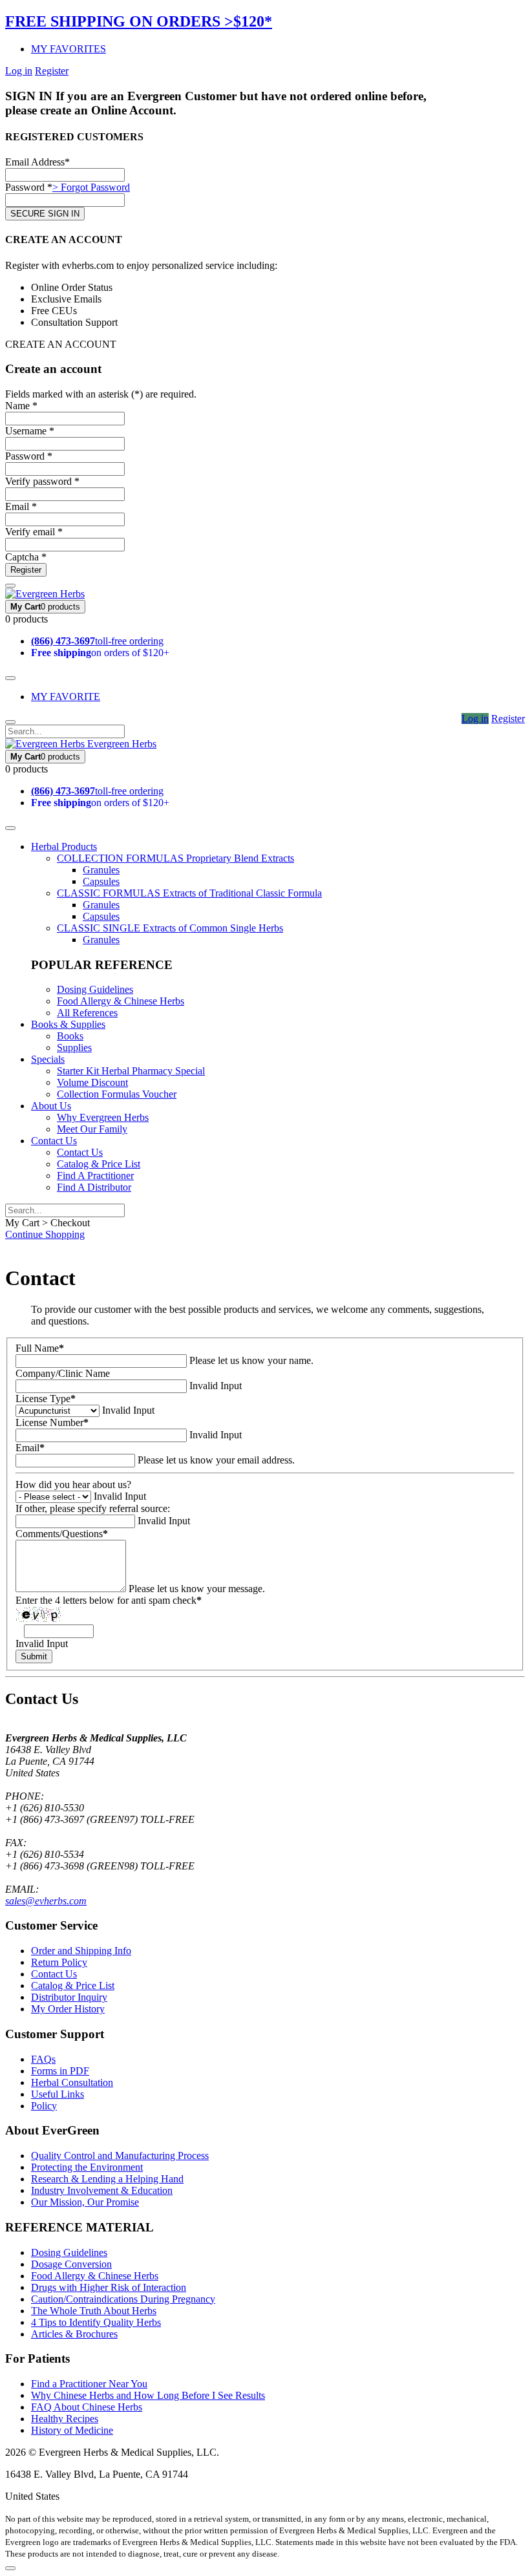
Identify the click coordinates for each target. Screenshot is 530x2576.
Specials (48, 1059)
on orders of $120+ (100, 653)
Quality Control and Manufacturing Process (120, 2156)
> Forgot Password (91, 187)
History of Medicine (72, 2430)
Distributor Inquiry (69, 1997)
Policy (44, 2106)
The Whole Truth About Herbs (94, 2311)
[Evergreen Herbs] (45, 594)
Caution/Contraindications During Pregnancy (123, 2299)
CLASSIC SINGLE (170, 928)
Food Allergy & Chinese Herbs (121, 1001)
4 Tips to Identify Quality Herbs (96, 2322)
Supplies (74, 1048)
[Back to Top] (10, 2568)
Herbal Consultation (72, 2082)
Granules (101, 870)
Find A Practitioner (95, 1176)
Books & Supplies (68, 1024)
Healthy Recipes (65, 2419)
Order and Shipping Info (81, 1951)
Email (30, 1448)
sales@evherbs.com (46, 1901)
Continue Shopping (45, 1234)
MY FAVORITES (69, 49)
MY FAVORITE (66, 697)
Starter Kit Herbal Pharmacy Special (131, 1071)
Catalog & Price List (99, 1164)
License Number (52, 1422)
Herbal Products (64, 846)
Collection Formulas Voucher (117, 1094)
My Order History (68, 2009)
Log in (19, 71)
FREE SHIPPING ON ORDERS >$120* (139, 21)
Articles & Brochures (74, 2334)
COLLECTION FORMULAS (175, 858)
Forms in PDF (60, 2071)
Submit (34, 1656)
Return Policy (59, 1962)
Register (52, 71)
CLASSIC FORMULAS (189, 893)
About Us (51, 1106)
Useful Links (58, 2094)
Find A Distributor (94, 1187)
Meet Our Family (92, 1129)
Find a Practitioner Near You (89, 2384)
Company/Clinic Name (63, 1373)
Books (70, 1036)
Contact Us (54, 1141)
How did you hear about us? (73, 1485)
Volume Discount (92, 1082)
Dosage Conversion (71, 2264)
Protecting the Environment (87, 2167)
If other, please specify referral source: (93, 1508)
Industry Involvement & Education (102, 2190)
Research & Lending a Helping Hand (107, 2179)
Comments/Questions (62, 1534)
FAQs (43, 2059)
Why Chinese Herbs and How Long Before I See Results (148, 2395)
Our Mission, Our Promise (85, 2202)
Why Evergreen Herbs (103, 1117)
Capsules (101, 881)
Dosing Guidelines (95, 989)
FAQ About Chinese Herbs (87, 2407)
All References (87, 1013)
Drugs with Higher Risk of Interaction (109, 2287)
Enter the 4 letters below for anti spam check (109, 1600)
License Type (46, 1399)
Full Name (40, 1348)
